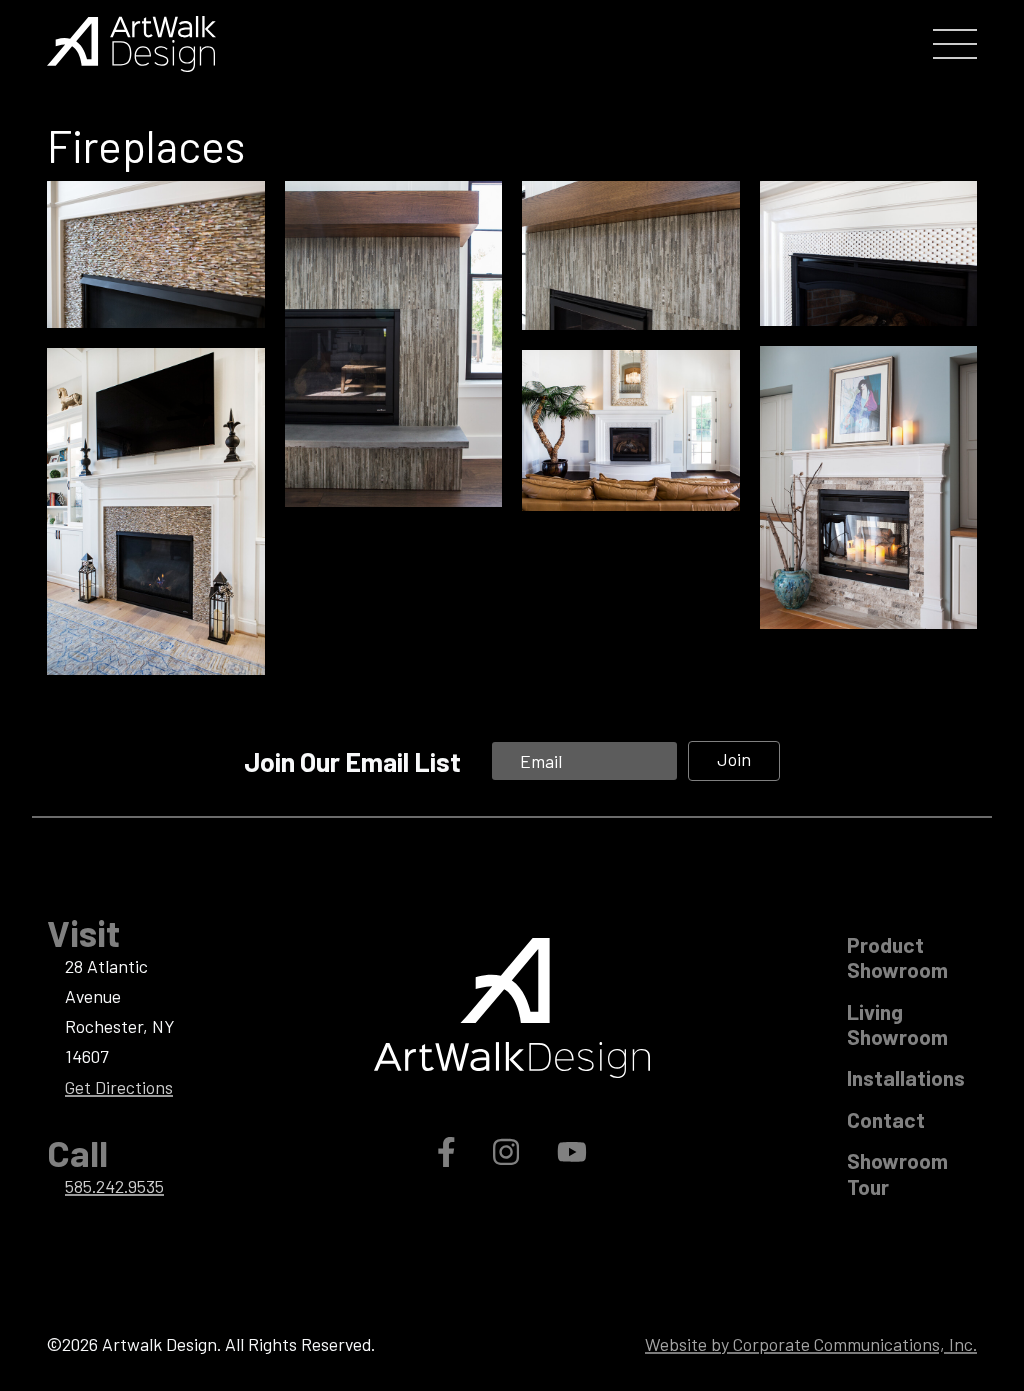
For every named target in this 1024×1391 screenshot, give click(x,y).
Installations (906, 1077)
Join (734, 759)
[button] (955, 44)
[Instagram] (509, 1151)
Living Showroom (897, 1024)
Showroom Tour (897, 1173)
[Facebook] (449, 1151)
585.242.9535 (114, 1186)
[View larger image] (156, 255)
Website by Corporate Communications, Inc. (811, 1344)
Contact (886, 1119)
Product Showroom (897, 957)
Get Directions (119, 1087)
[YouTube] (572, 1151)
